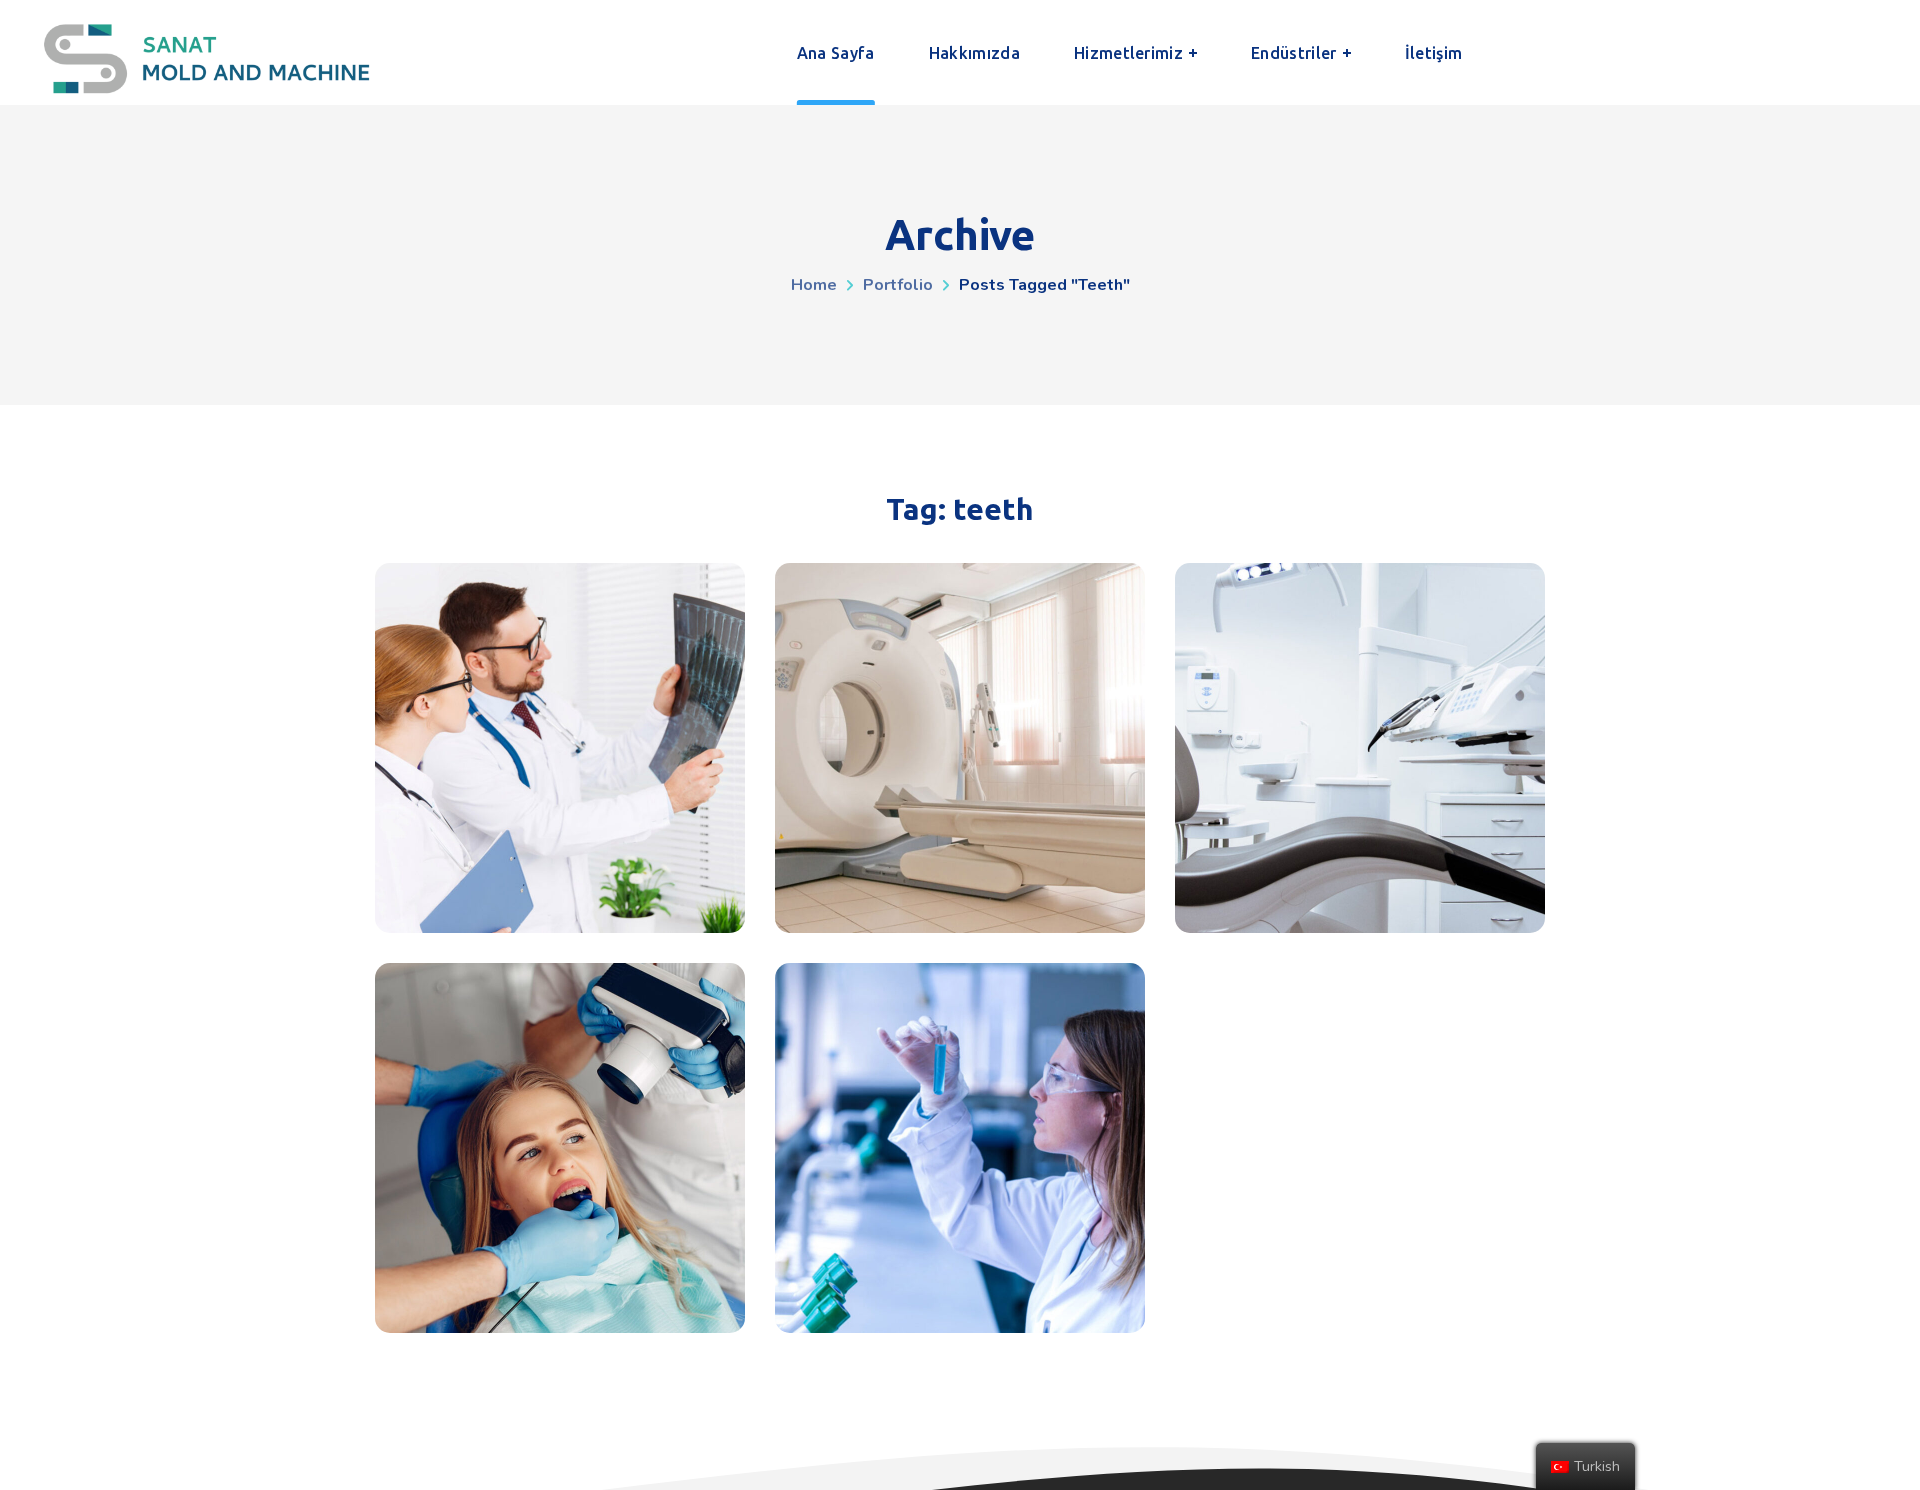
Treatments (1360, 748)
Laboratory (960, 918)
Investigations (960, 748)
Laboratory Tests (960, 1148)
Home (814, 285)
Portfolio (898, 285)
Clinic (560, 1318)
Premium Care (560, 748)
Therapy (560, 918)
